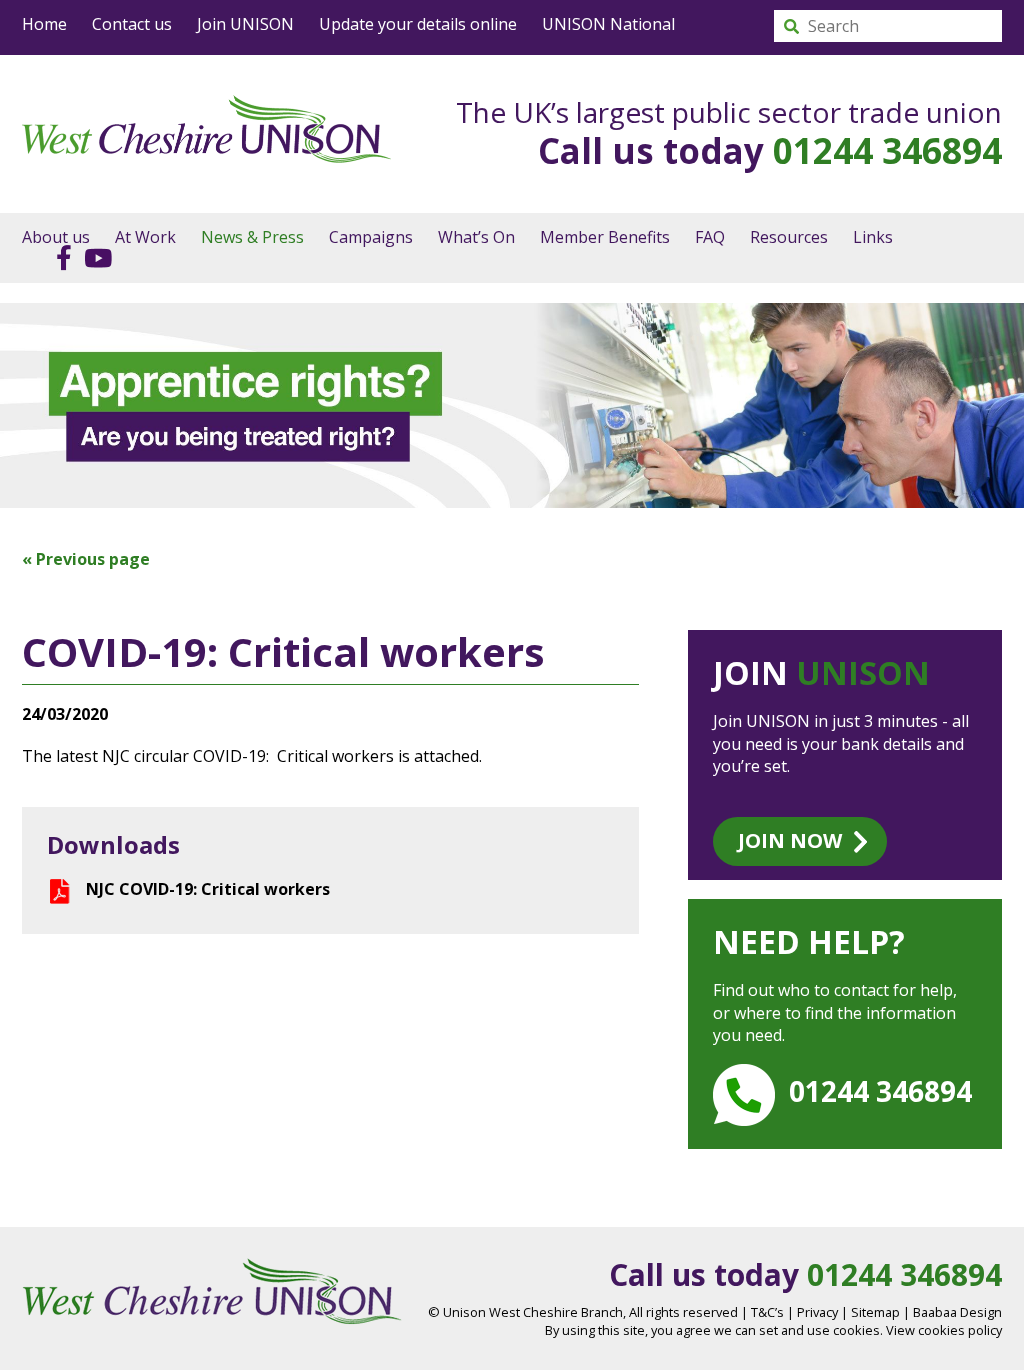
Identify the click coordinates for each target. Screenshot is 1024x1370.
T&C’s (767, 1312)
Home (44, 24)
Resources (789, 237)
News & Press (252, 237)
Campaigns (371, 237)
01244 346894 (887, 150)
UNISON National (608, 24)
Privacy (817, 1312)
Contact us (132, 24)
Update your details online (418, 24)
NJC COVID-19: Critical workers (208, 889)
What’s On (476, 237)
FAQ (710, 237)
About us (56, 237)
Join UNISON (245, 24)
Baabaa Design (957, 1312)
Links (873, 237)
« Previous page (86, 559)
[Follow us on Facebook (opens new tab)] (59, 257)
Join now (790, 840)
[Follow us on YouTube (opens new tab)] (93, 257)
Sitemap (875, 1312)
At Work (145, 237)
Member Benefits (605, 237)
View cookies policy (944, 1330)
